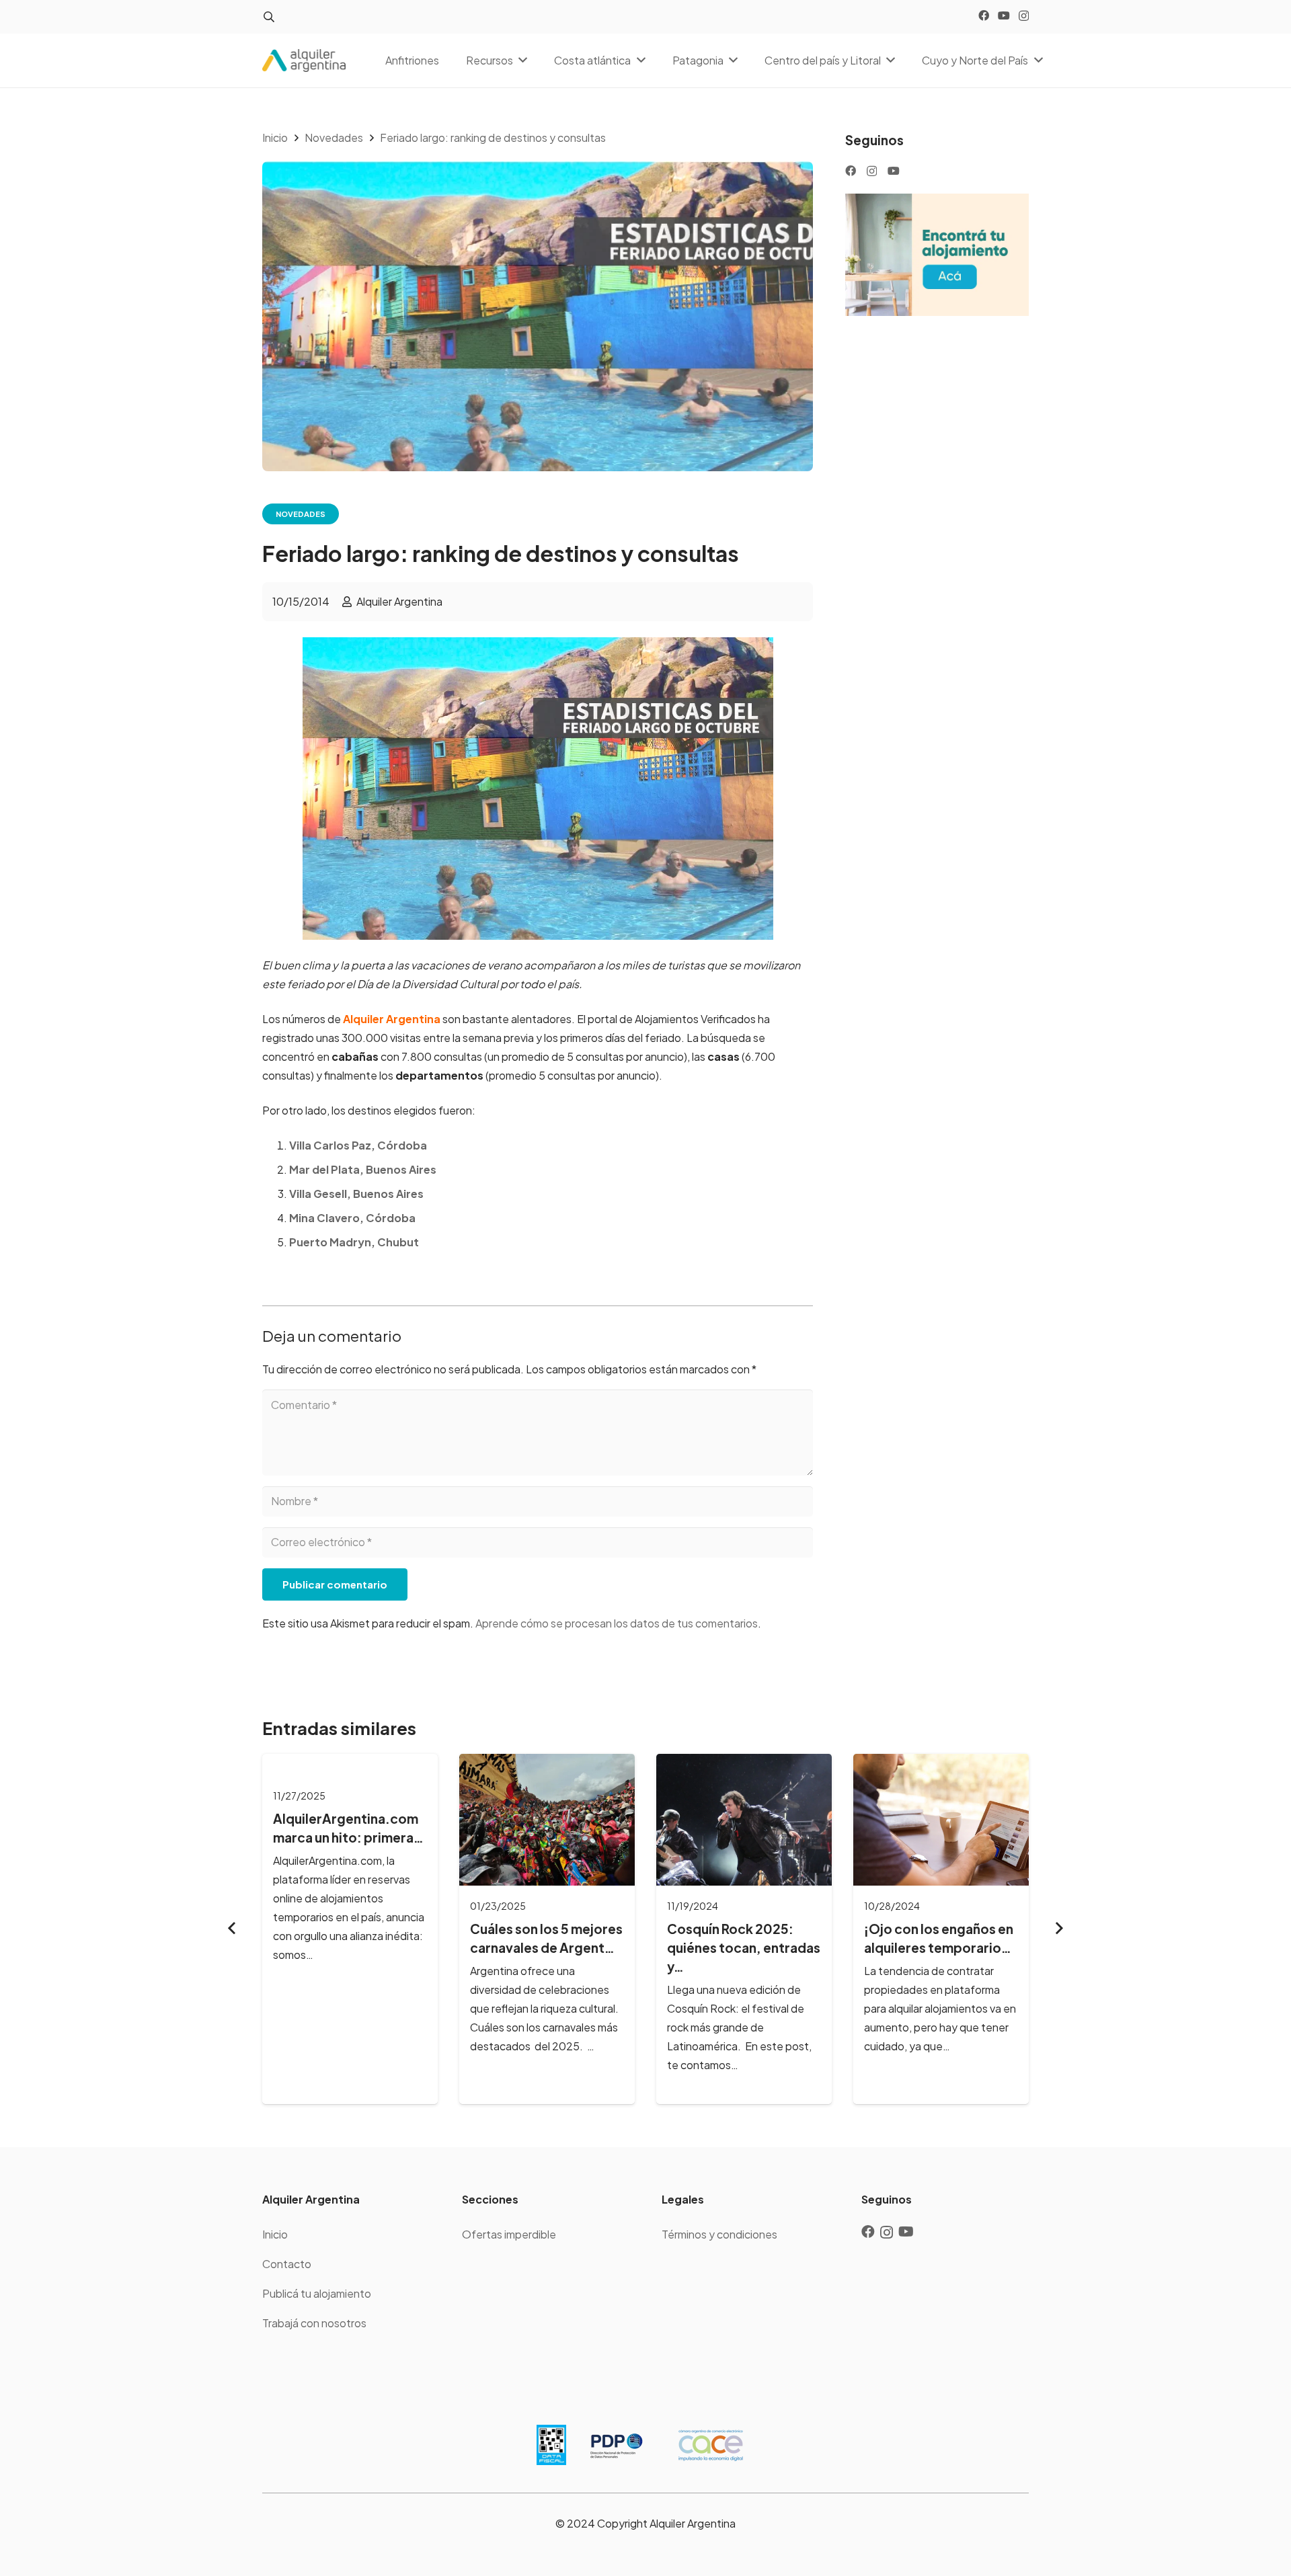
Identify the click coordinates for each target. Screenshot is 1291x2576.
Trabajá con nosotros (314, 2323)
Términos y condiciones (719, 2234)
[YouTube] (1004, 15)
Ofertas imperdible (509, 2234)
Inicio (275, 2234)
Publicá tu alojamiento (317, 2293)
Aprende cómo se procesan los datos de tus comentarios (617, 1623)
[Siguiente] (1058, 1929)
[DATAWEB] (551, 2445)
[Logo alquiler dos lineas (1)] (304, 61)
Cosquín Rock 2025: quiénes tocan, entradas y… (744, 1947)
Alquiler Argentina (399, 601)
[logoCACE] (711, 2445)
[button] (269, 17)
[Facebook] (984, 15)
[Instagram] (1024, 16)
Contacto (287, 2264)
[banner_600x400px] (937, 255)
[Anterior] (233, 1929)
